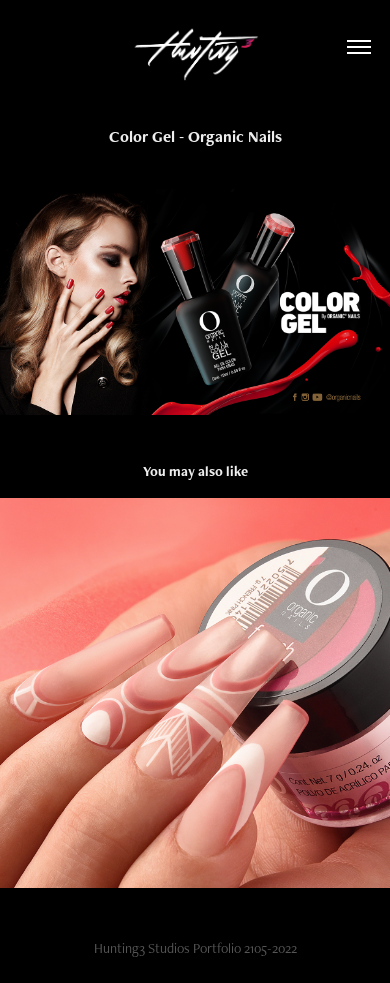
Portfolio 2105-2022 (245, 948)
